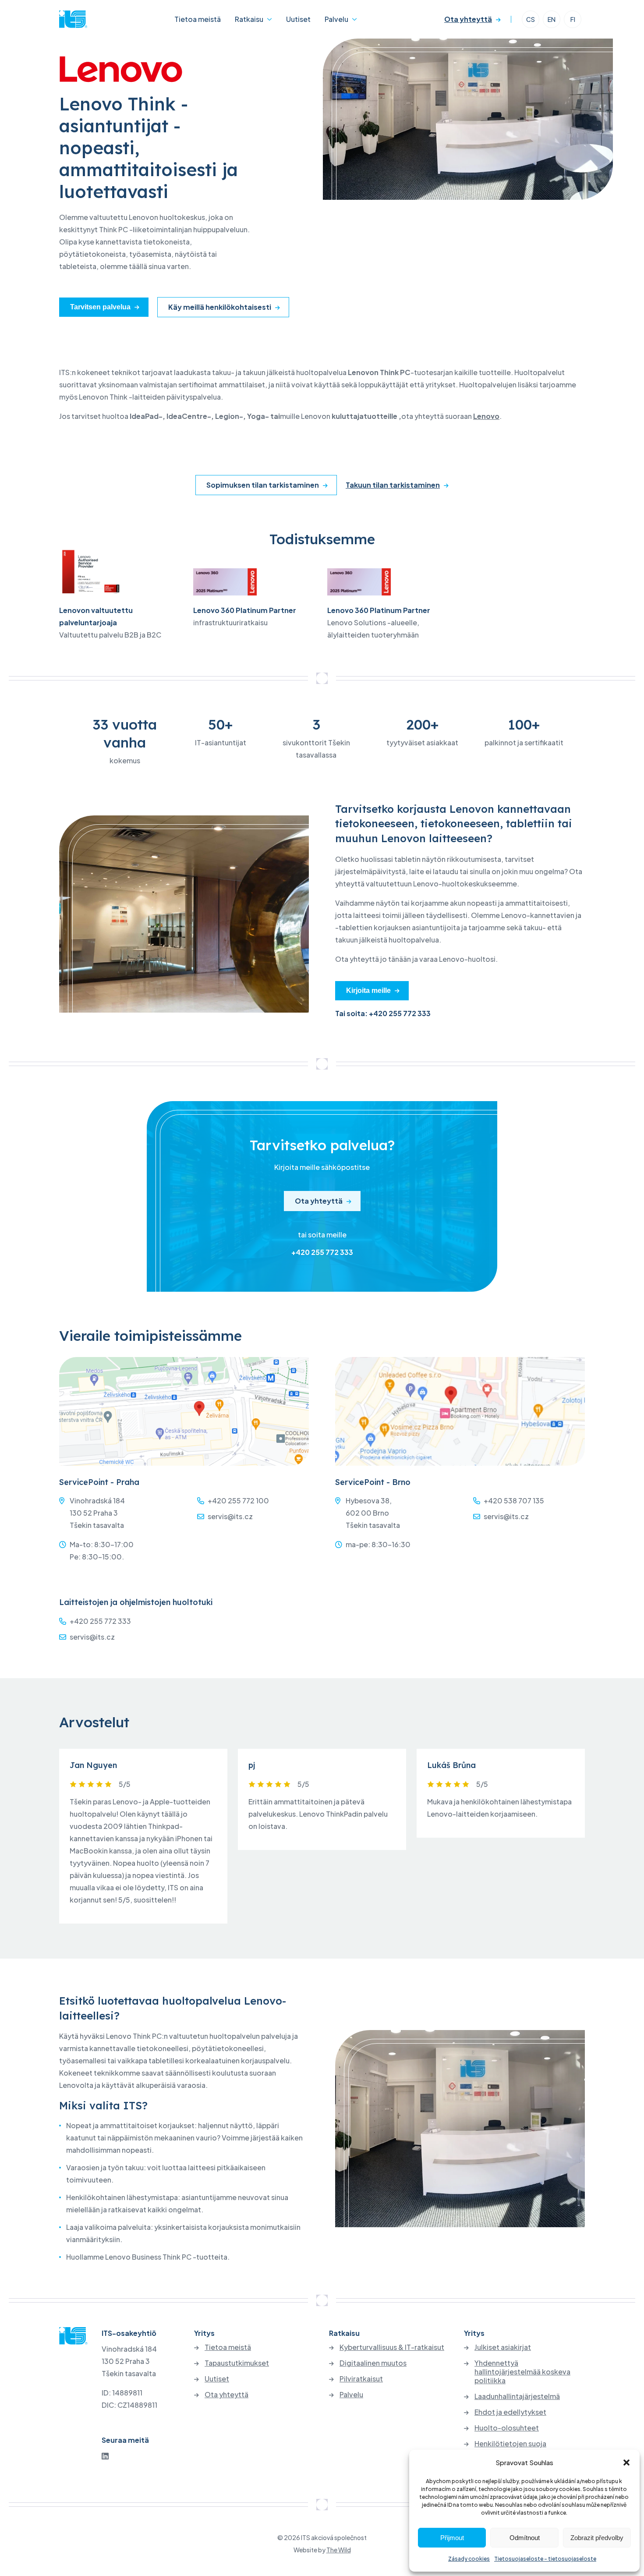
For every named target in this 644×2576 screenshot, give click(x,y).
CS (531, 19)
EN (552, 19)
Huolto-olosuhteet (507, 2428)
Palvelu (336, 19)
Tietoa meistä (198, 19)
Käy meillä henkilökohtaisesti (220, 307)
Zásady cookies (469, 2559)
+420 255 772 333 (322, 1252)
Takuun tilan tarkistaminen (393, 485)
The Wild (339, 2550)
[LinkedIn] (105, 2456)
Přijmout (452, 2538)
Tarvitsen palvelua (100, 307)
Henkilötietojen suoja (510, 2444)
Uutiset (298, 19)
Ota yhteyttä (468, 19)
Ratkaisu (249, 19)
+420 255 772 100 (238, 1501)
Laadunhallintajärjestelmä (517, 2396)
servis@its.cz (230, 1516)
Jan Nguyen (93, 1765)
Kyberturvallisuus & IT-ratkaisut (392, 2347)
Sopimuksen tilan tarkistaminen (263, 485)
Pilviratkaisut (361, 2379)
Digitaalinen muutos (373, 2363)
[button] (626, 2463)
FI (573, 19)
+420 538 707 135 (514, 1501)
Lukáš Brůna (451, 1765)
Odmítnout (525, 2538)
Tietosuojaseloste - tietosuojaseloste (545, 2559)
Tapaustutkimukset (237, 2363)
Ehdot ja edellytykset (510, 2412)
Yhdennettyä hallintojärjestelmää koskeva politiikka (522, 2372)
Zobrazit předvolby (597, 2538)
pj (252, 1765)
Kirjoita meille (368, 990)
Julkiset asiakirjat (503, 2347)
